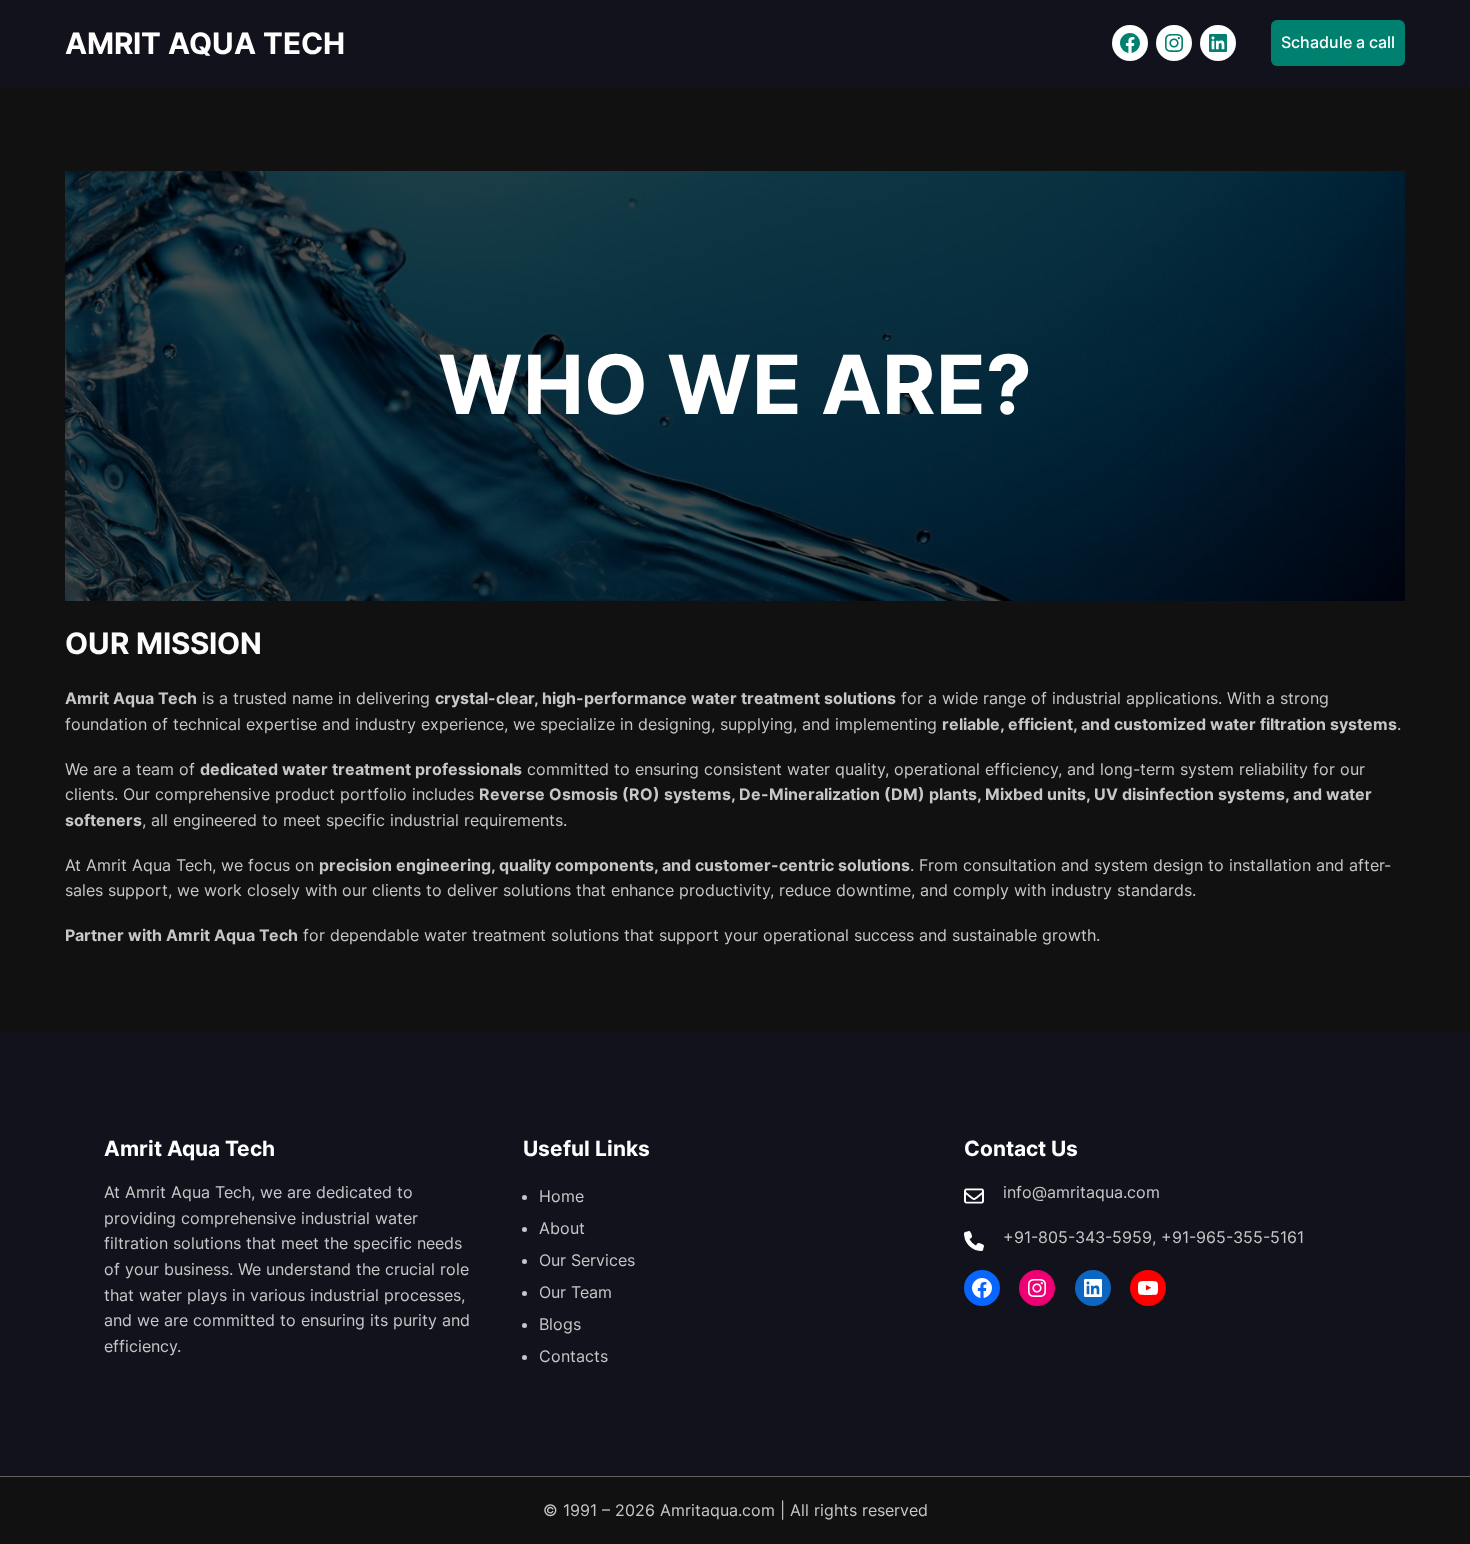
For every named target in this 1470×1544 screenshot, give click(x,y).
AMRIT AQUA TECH (205, 43)
